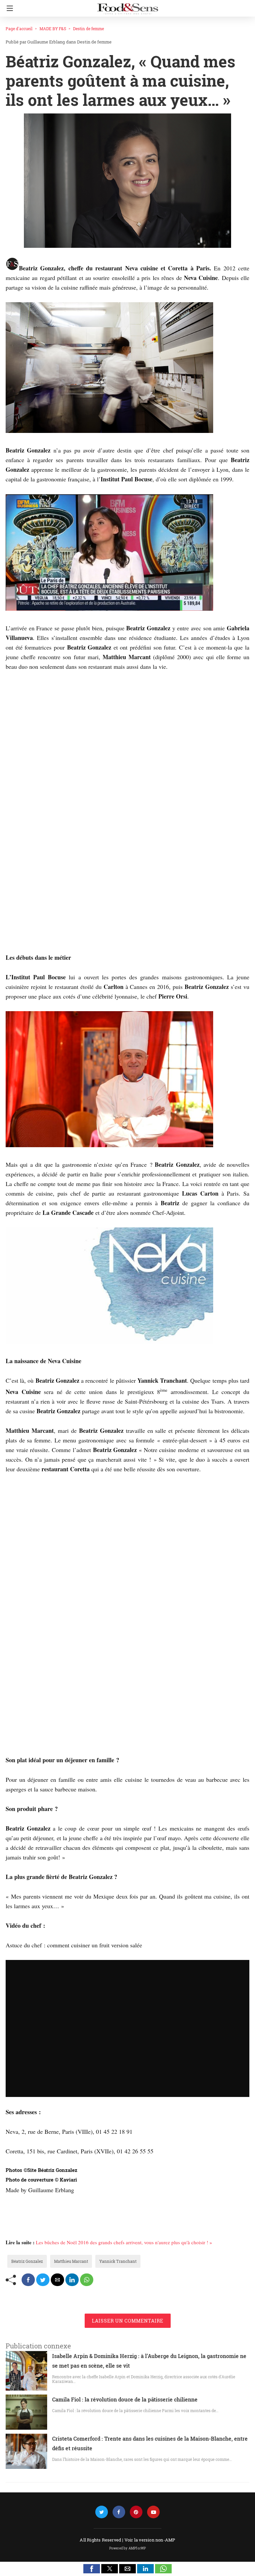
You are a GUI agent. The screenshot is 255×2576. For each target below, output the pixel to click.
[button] (92, 2569)
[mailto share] (57, 2280)
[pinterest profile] (136, 2512)
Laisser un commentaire (128, 2321)
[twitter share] (43, 2280)
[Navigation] (8, 8)
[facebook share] (28, 2280)
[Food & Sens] (127, 6)
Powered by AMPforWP (128, 2548)
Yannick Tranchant (118, 2261)
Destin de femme (88, 29)
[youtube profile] (153, 2512)
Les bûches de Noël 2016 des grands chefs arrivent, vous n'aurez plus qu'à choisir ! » (124, 2242)
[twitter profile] (102, 2512)
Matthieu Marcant (71, 2261)
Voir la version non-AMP (150, 2540)
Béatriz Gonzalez (27, 2261)
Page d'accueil (19, 29)
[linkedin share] (72, 2280)
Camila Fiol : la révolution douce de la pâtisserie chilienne (125, 2399)
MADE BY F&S (53, 29)
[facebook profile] (119, 2512)
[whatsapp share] (87, 2280)
